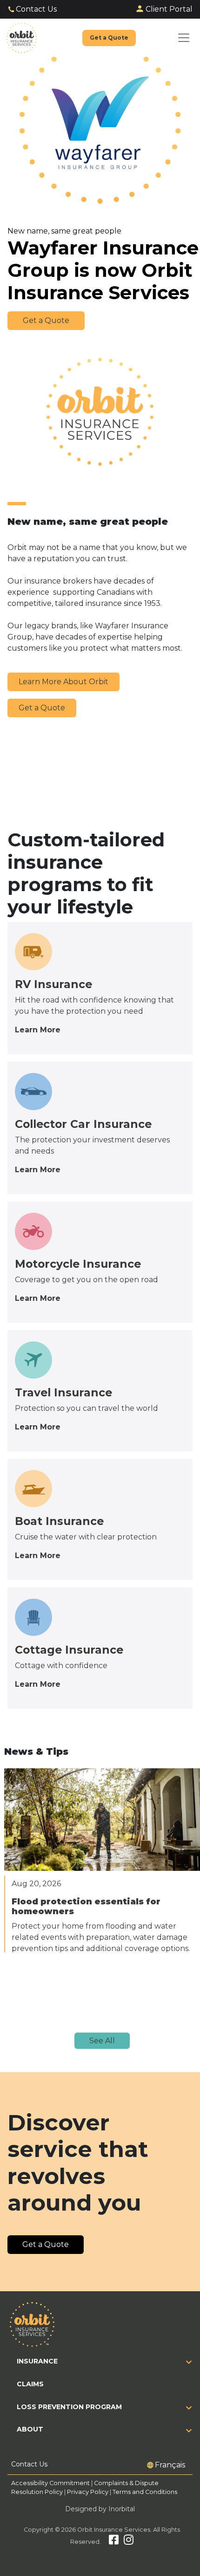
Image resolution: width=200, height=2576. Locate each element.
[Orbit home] (22, 38)
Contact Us (36, 9)
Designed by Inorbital (100, 2509)
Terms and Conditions (145, 2492)
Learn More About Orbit (63, 682)
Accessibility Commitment (51, 2483)
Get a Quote (42, 708)
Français (170, 2465)
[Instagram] (129, 2542)
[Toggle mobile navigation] (184, 38)
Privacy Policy (88, 2492)
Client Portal (169, 9)
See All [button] (102, 2041)
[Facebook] (114, 2542)
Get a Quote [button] (46, 320)
